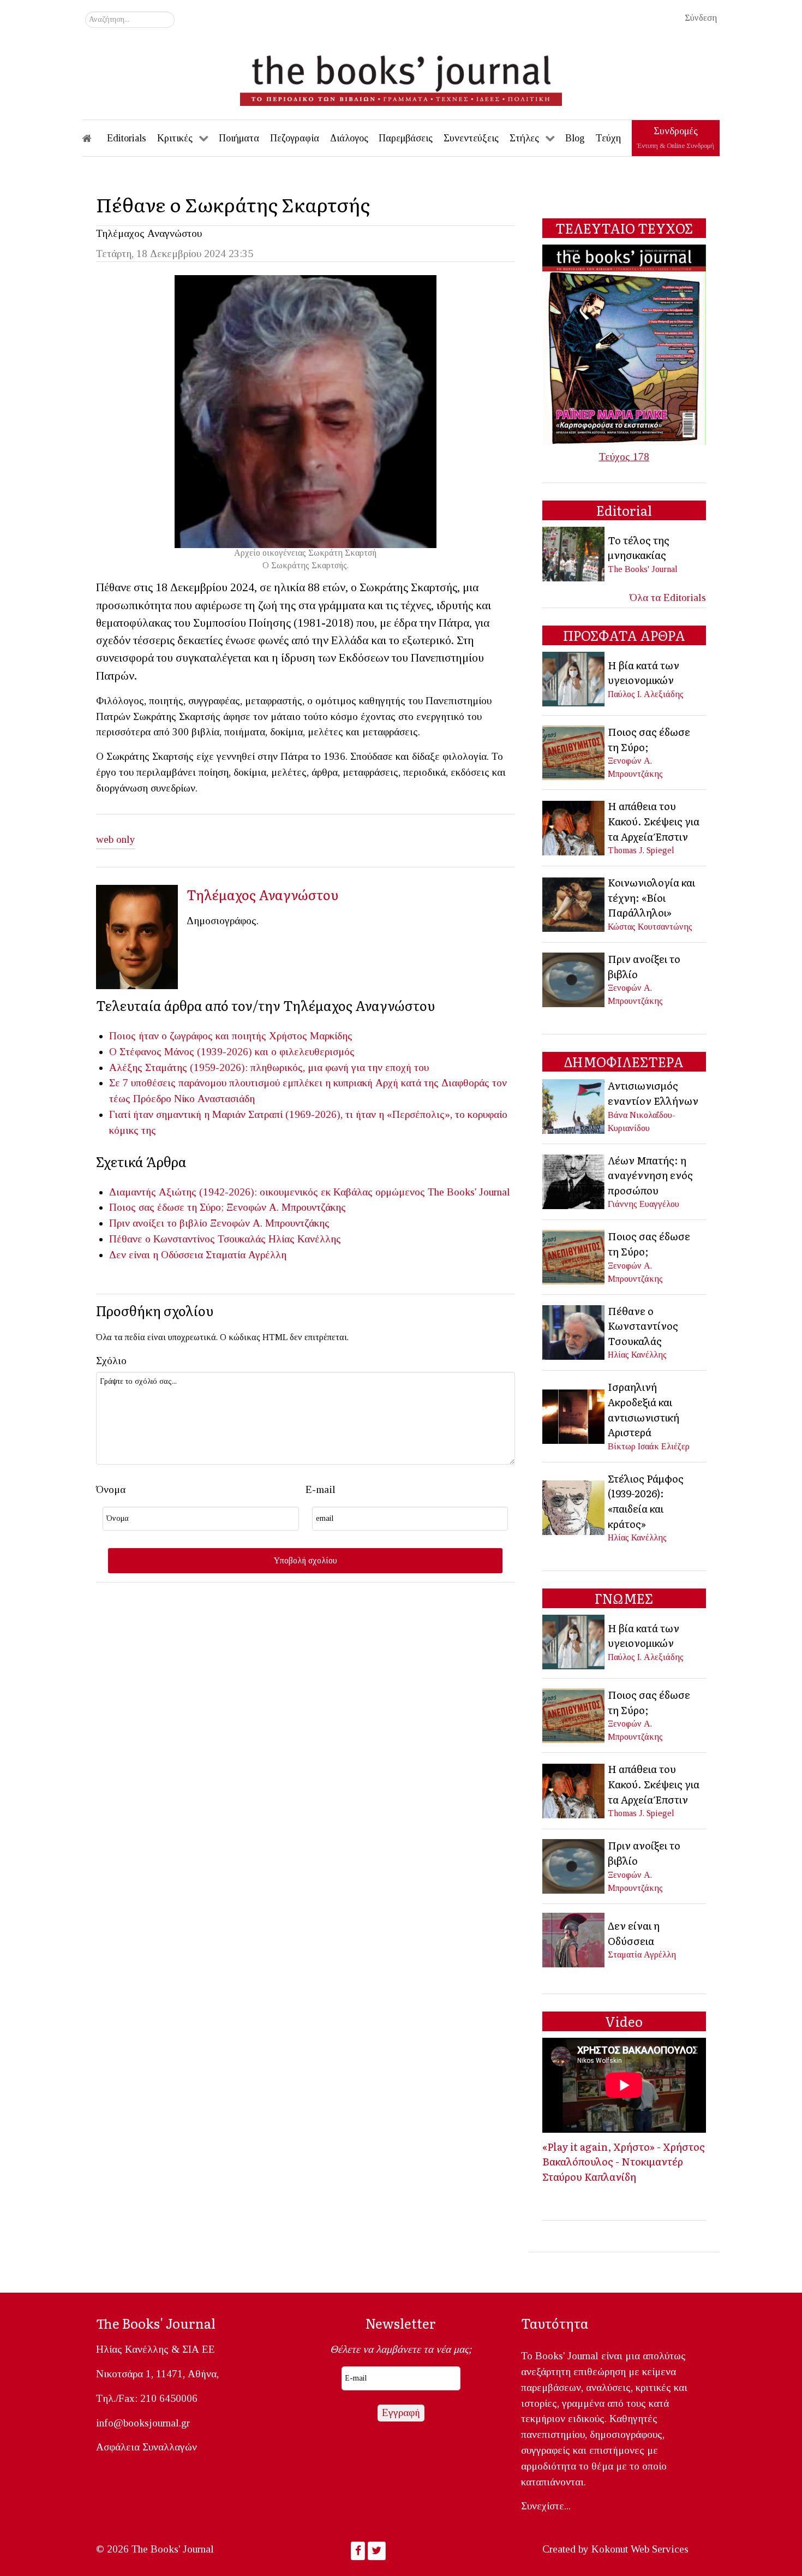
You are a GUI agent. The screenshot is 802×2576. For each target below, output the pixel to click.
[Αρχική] (94, 138)
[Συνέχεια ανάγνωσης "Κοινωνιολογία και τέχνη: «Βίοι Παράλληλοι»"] (574, 903)
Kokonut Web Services (640, 2549)
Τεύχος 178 (624, 457)
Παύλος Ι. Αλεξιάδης (646, 694)
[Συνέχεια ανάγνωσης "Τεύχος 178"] (624, 344)
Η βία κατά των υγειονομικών (644, 673)
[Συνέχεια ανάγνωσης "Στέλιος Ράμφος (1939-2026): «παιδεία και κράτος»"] (574, 1506)
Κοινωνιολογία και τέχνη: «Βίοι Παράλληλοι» (651, 897)
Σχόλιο (111, 1361)
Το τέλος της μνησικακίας (639, 548)
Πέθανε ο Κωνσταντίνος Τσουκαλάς (187, 1239)
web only (116, 839)
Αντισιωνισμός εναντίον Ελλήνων (653, 1093)
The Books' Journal (469, 1192)
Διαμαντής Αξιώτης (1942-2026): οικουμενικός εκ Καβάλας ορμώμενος (267, 1192)
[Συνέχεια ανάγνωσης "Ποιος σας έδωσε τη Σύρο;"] (574, 751)
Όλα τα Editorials (668, 597)
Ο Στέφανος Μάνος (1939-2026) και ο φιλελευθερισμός (232, 1052)
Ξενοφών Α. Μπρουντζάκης (286, 1207)
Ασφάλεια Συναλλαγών (146, 2447)
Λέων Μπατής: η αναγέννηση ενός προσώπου (650, 1175)
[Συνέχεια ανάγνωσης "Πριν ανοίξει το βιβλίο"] (574, 978)
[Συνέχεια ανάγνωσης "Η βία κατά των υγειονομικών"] (574, 678)
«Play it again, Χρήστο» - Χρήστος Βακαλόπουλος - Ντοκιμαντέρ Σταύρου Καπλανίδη (624, 2161)
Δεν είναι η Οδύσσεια (156, 1255)
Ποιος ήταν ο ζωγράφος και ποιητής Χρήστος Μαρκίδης (231, 1036)
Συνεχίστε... (546, 2506)
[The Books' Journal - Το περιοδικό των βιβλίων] (401, 76)
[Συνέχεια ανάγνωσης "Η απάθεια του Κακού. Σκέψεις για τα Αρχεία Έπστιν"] (574, 827)
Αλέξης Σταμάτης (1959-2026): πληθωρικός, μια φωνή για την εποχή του (269, 1067)
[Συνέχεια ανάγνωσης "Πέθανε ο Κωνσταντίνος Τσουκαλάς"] (574, 1331)
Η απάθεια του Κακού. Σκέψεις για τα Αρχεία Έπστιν (654, 821)
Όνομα (111, 1489)
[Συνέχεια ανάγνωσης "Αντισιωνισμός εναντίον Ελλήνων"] (574, 1105)
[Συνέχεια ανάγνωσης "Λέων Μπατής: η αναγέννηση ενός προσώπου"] (574, 1180)
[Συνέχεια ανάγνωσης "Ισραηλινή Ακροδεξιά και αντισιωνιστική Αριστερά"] (574, 1415)
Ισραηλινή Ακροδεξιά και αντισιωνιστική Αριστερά (644, 1409)
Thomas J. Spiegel (641, 850)
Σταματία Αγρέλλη (246, 1255)
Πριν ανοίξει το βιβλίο (158, 1223)
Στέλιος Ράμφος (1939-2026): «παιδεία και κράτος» (646, 1501)
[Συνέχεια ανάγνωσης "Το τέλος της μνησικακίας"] (574, 553)
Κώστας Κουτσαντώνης (650, 927)
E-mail (321, 1489)
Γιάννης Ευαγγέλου (644, 1204)
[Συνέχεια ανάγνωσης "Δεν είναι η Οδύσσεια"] (574, 1939)
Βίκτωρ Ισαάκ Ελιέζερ (649, 1446)
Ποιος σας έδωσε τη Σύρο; (166, 1207)
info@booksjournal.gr (143, 2423)
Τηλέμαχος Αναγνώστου (149, 233)
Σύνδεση (701, 18)
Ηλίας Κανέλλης (305, 1239)
